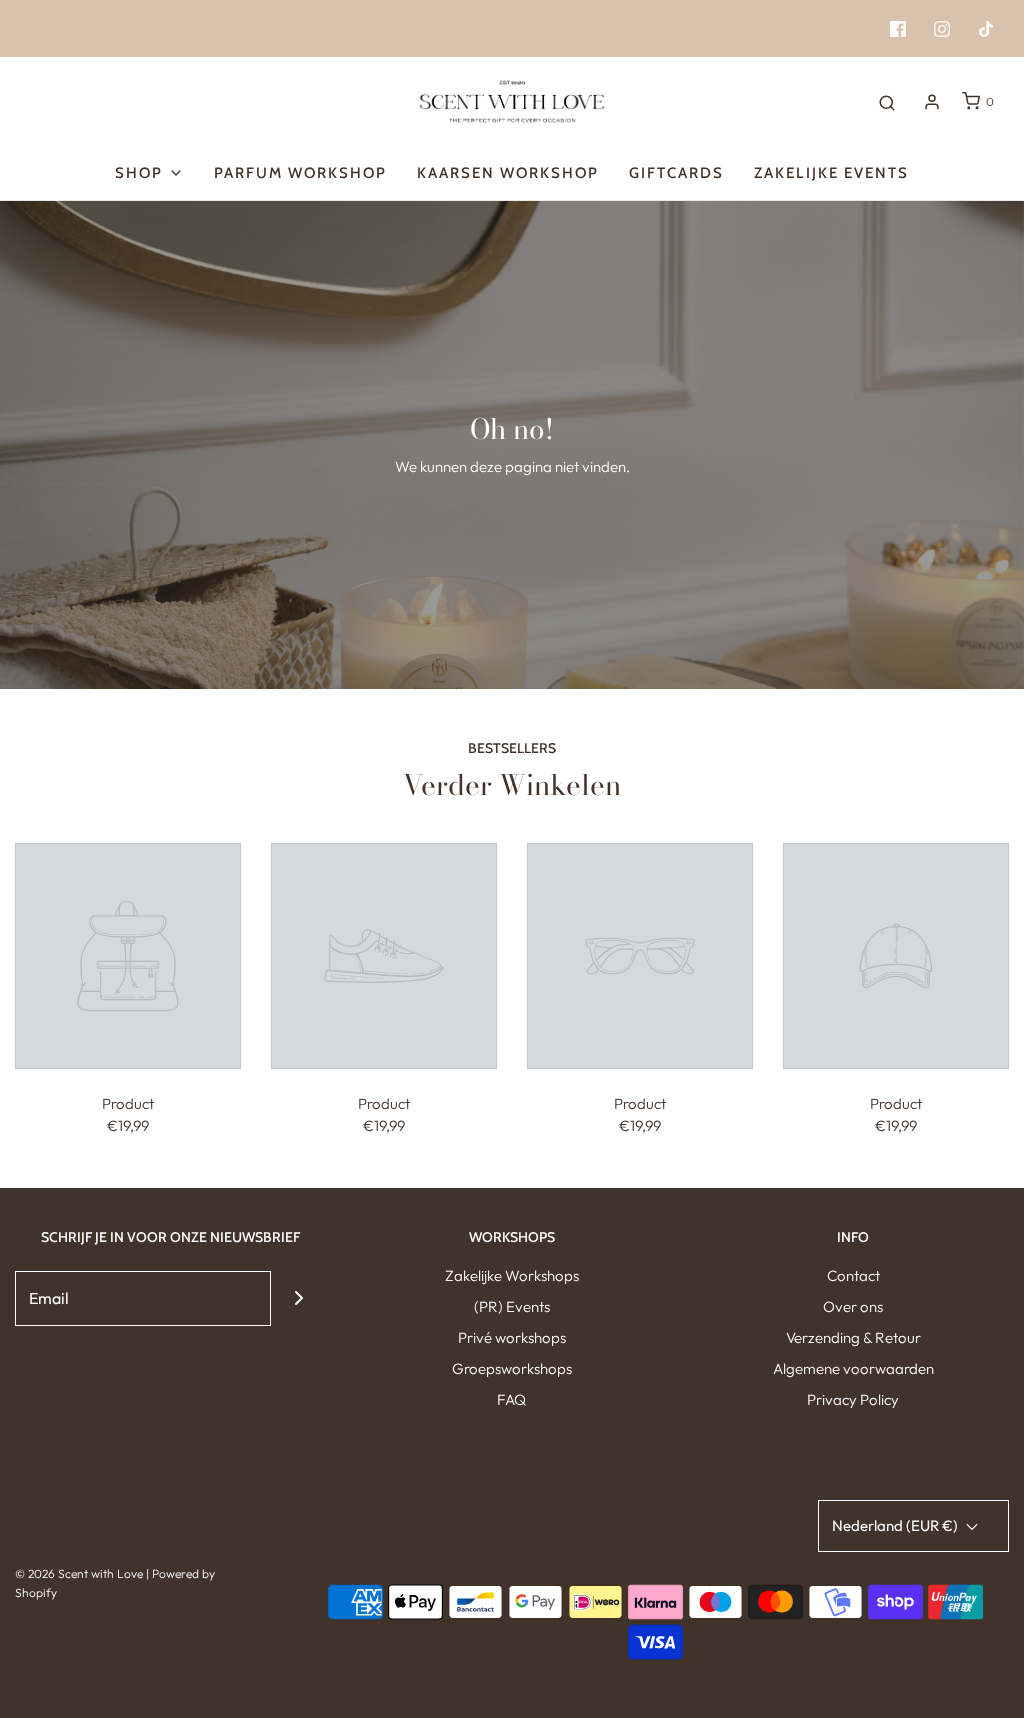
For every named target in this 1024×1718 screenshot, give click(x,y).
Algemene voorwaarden (853, 1368)
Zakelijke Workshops (512, 1275)
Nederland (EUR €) (896, 1525)
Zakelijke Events (831, 173)
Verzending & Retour (853, 1337)
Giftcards (676, 173)
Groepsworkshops (512, 1368)
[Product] (128, 954)
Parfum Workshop (300, 173)
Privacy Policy (853, 1399)
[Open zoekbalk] (887, 102)
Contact (853, 1275)
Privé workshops (512, 1337)
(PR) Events (512, 1306)
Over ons (853, 1306)
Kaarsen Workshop (508, 173)
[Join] (298, 1298)
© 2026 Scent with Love (79, 1573)
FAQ (511, 1399)
